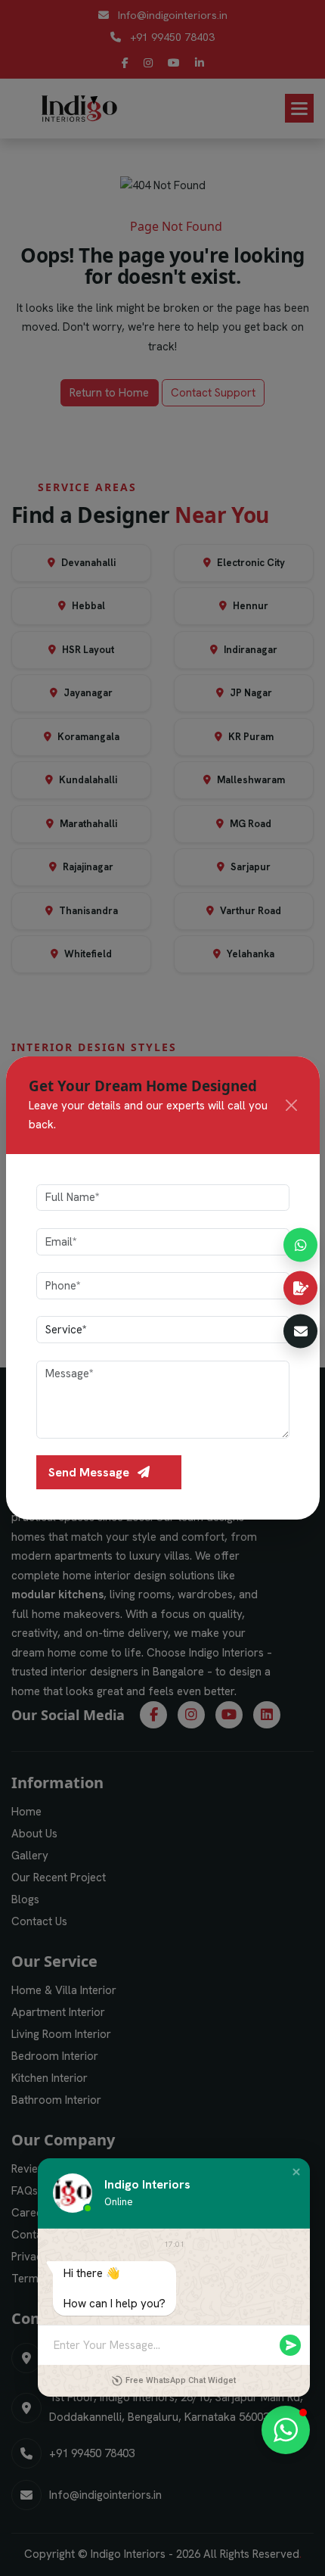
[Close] (291, 1105)
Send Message (90, 1472)
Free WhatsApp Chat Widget (181, 2380)
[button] (296, 2172)
